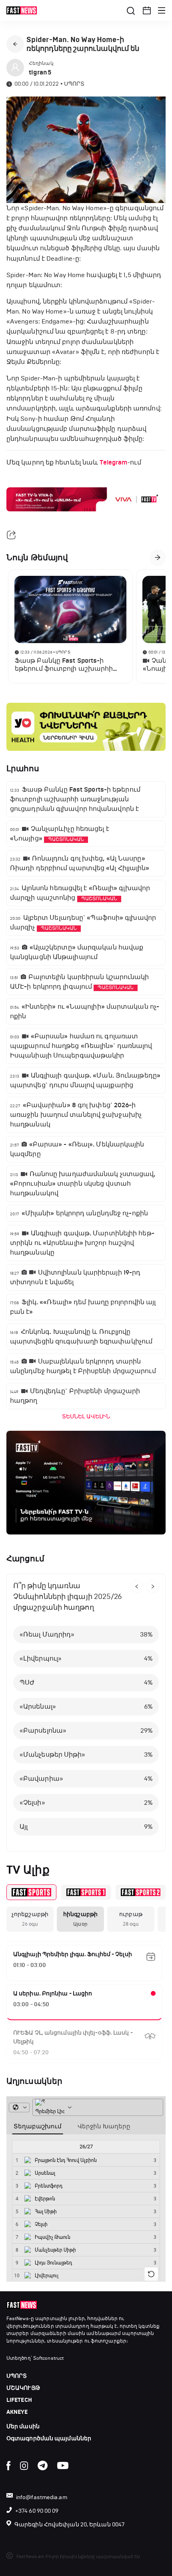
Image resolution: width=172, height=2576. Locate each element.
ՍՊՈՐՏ (17, 2376)
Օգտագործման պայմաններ (49, 2438)
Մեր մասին (23, 2426)
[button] (147, 10)
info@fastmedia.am (42, 2497)
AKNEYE (17, 2412)
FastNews (18, 2319)
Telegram (113, 463)
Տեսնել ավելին (86, 1417)
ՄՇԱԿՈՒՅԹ (23, 2388)
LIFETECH (19, 2400)
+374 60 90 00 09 (37, 2511)
